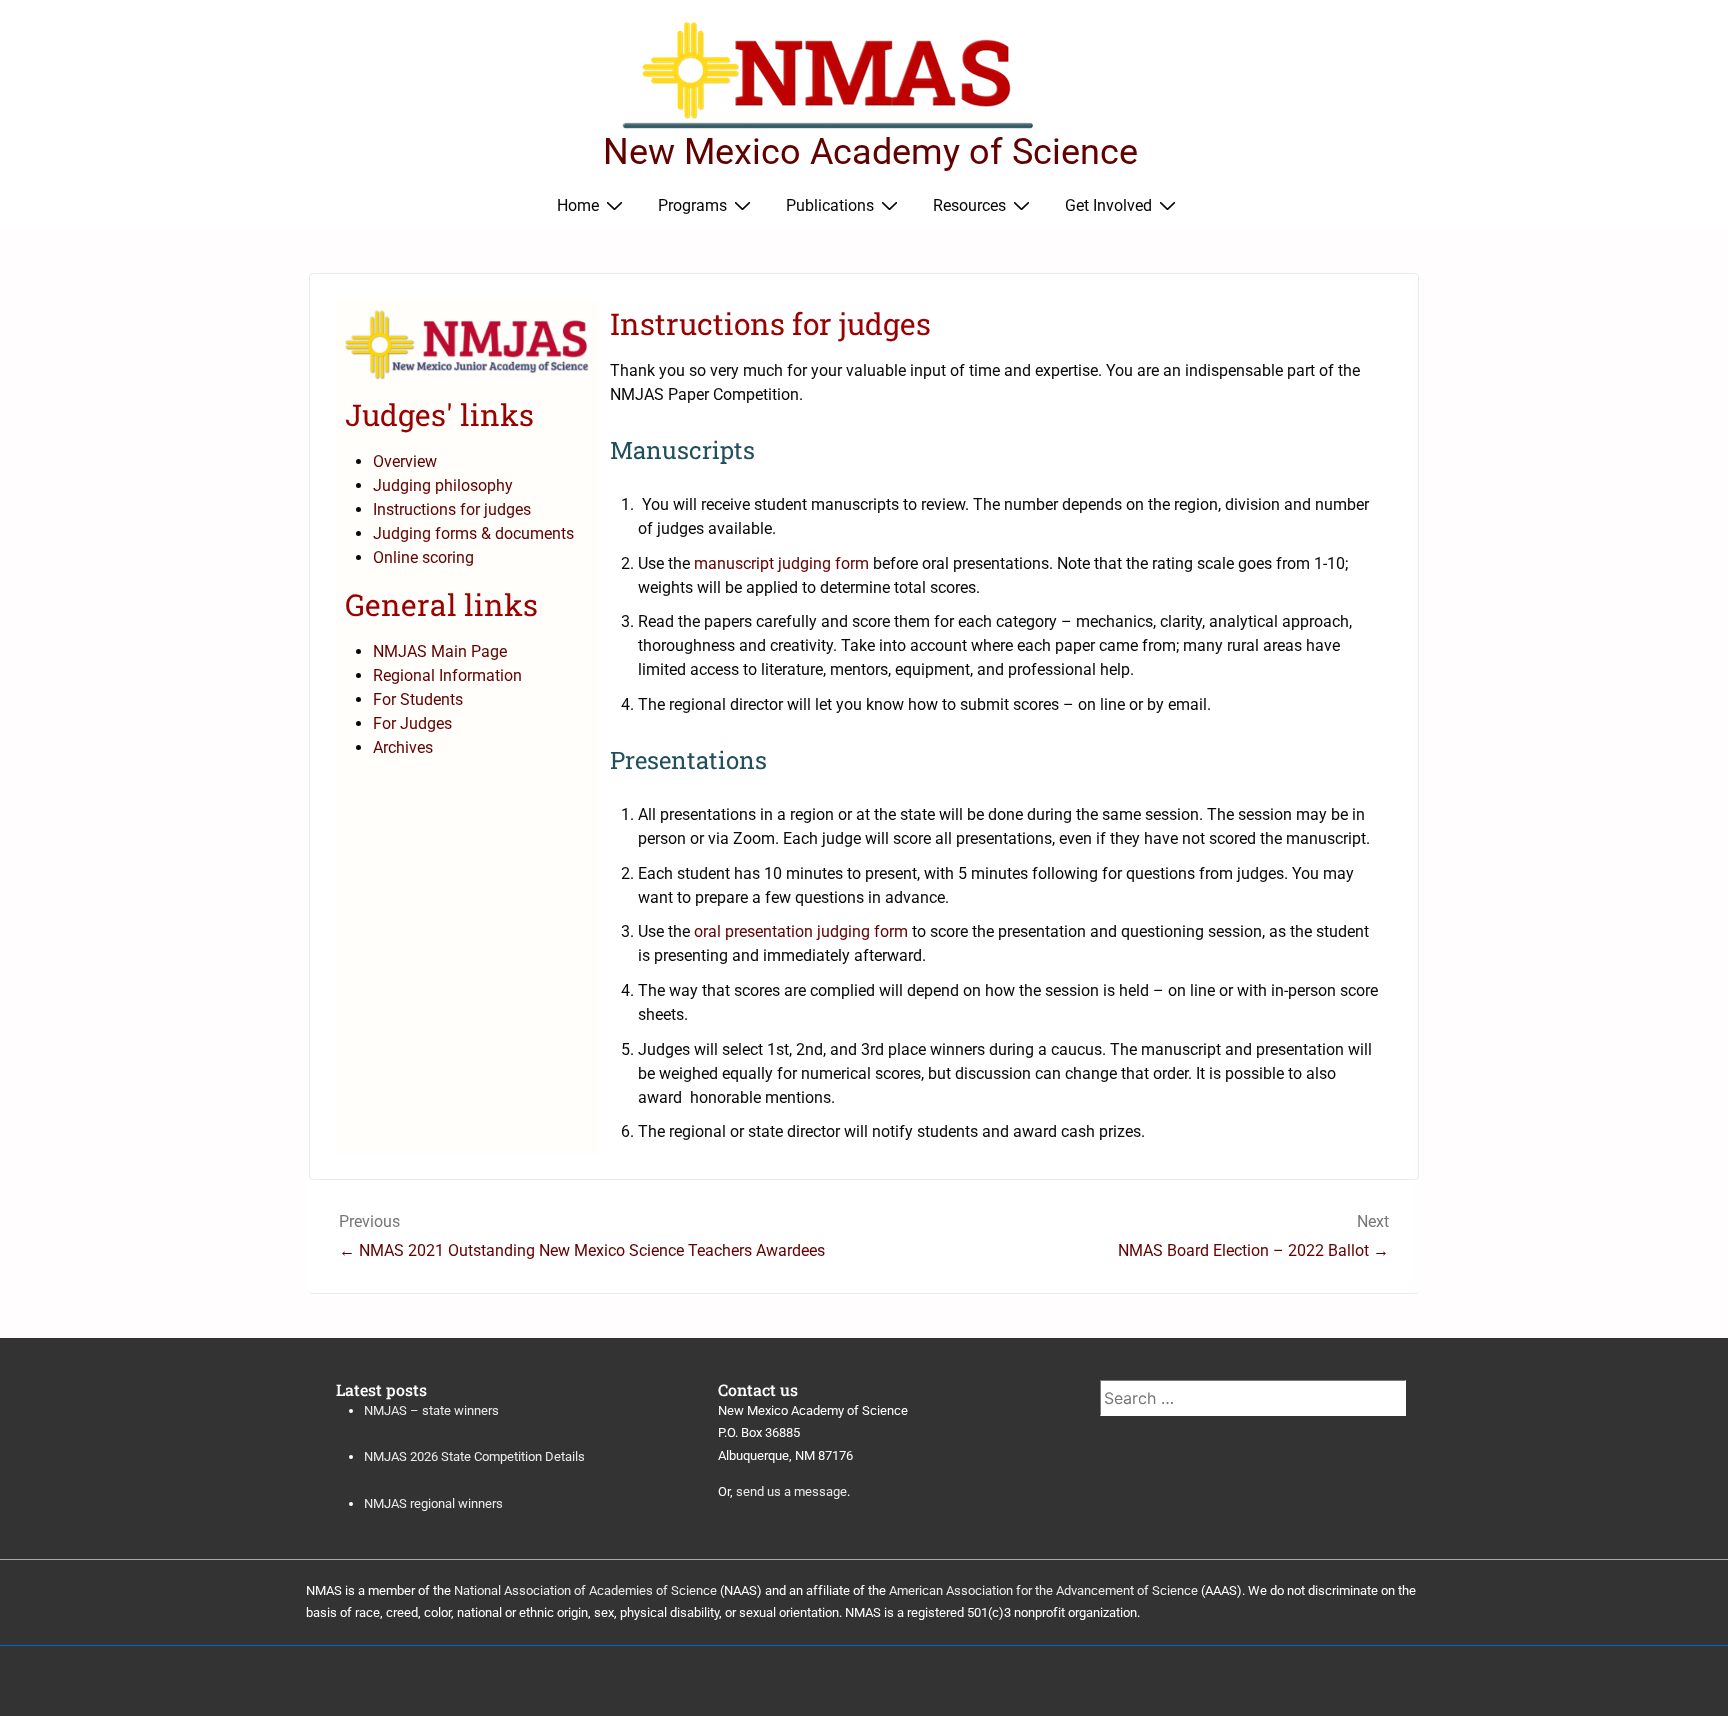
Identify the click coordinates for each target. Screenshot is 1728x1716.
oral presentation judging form (801, 931)
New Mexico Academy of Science (870, 152)
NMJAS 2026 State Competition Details (474, 1456)
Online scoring (423, 557)
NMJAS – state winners (431, 1410)
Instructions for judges (452, 509)
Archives (403, 747)
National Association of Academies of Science (585, 1590)
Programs (692, 205)
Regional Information (447, 675)
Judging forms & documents (473, 533)
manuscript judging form (781, 563)
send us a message (791, 1491)
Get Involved (1108, 205)
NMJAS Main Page (440, 651)
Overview (405, 461)
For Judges (412, 723)
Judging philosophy (443, 485)
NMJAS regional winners (433, 1503)
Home (578, 205)
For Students (418, 699)
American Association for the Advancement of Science (1043, 1590)
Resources (969, 205)
